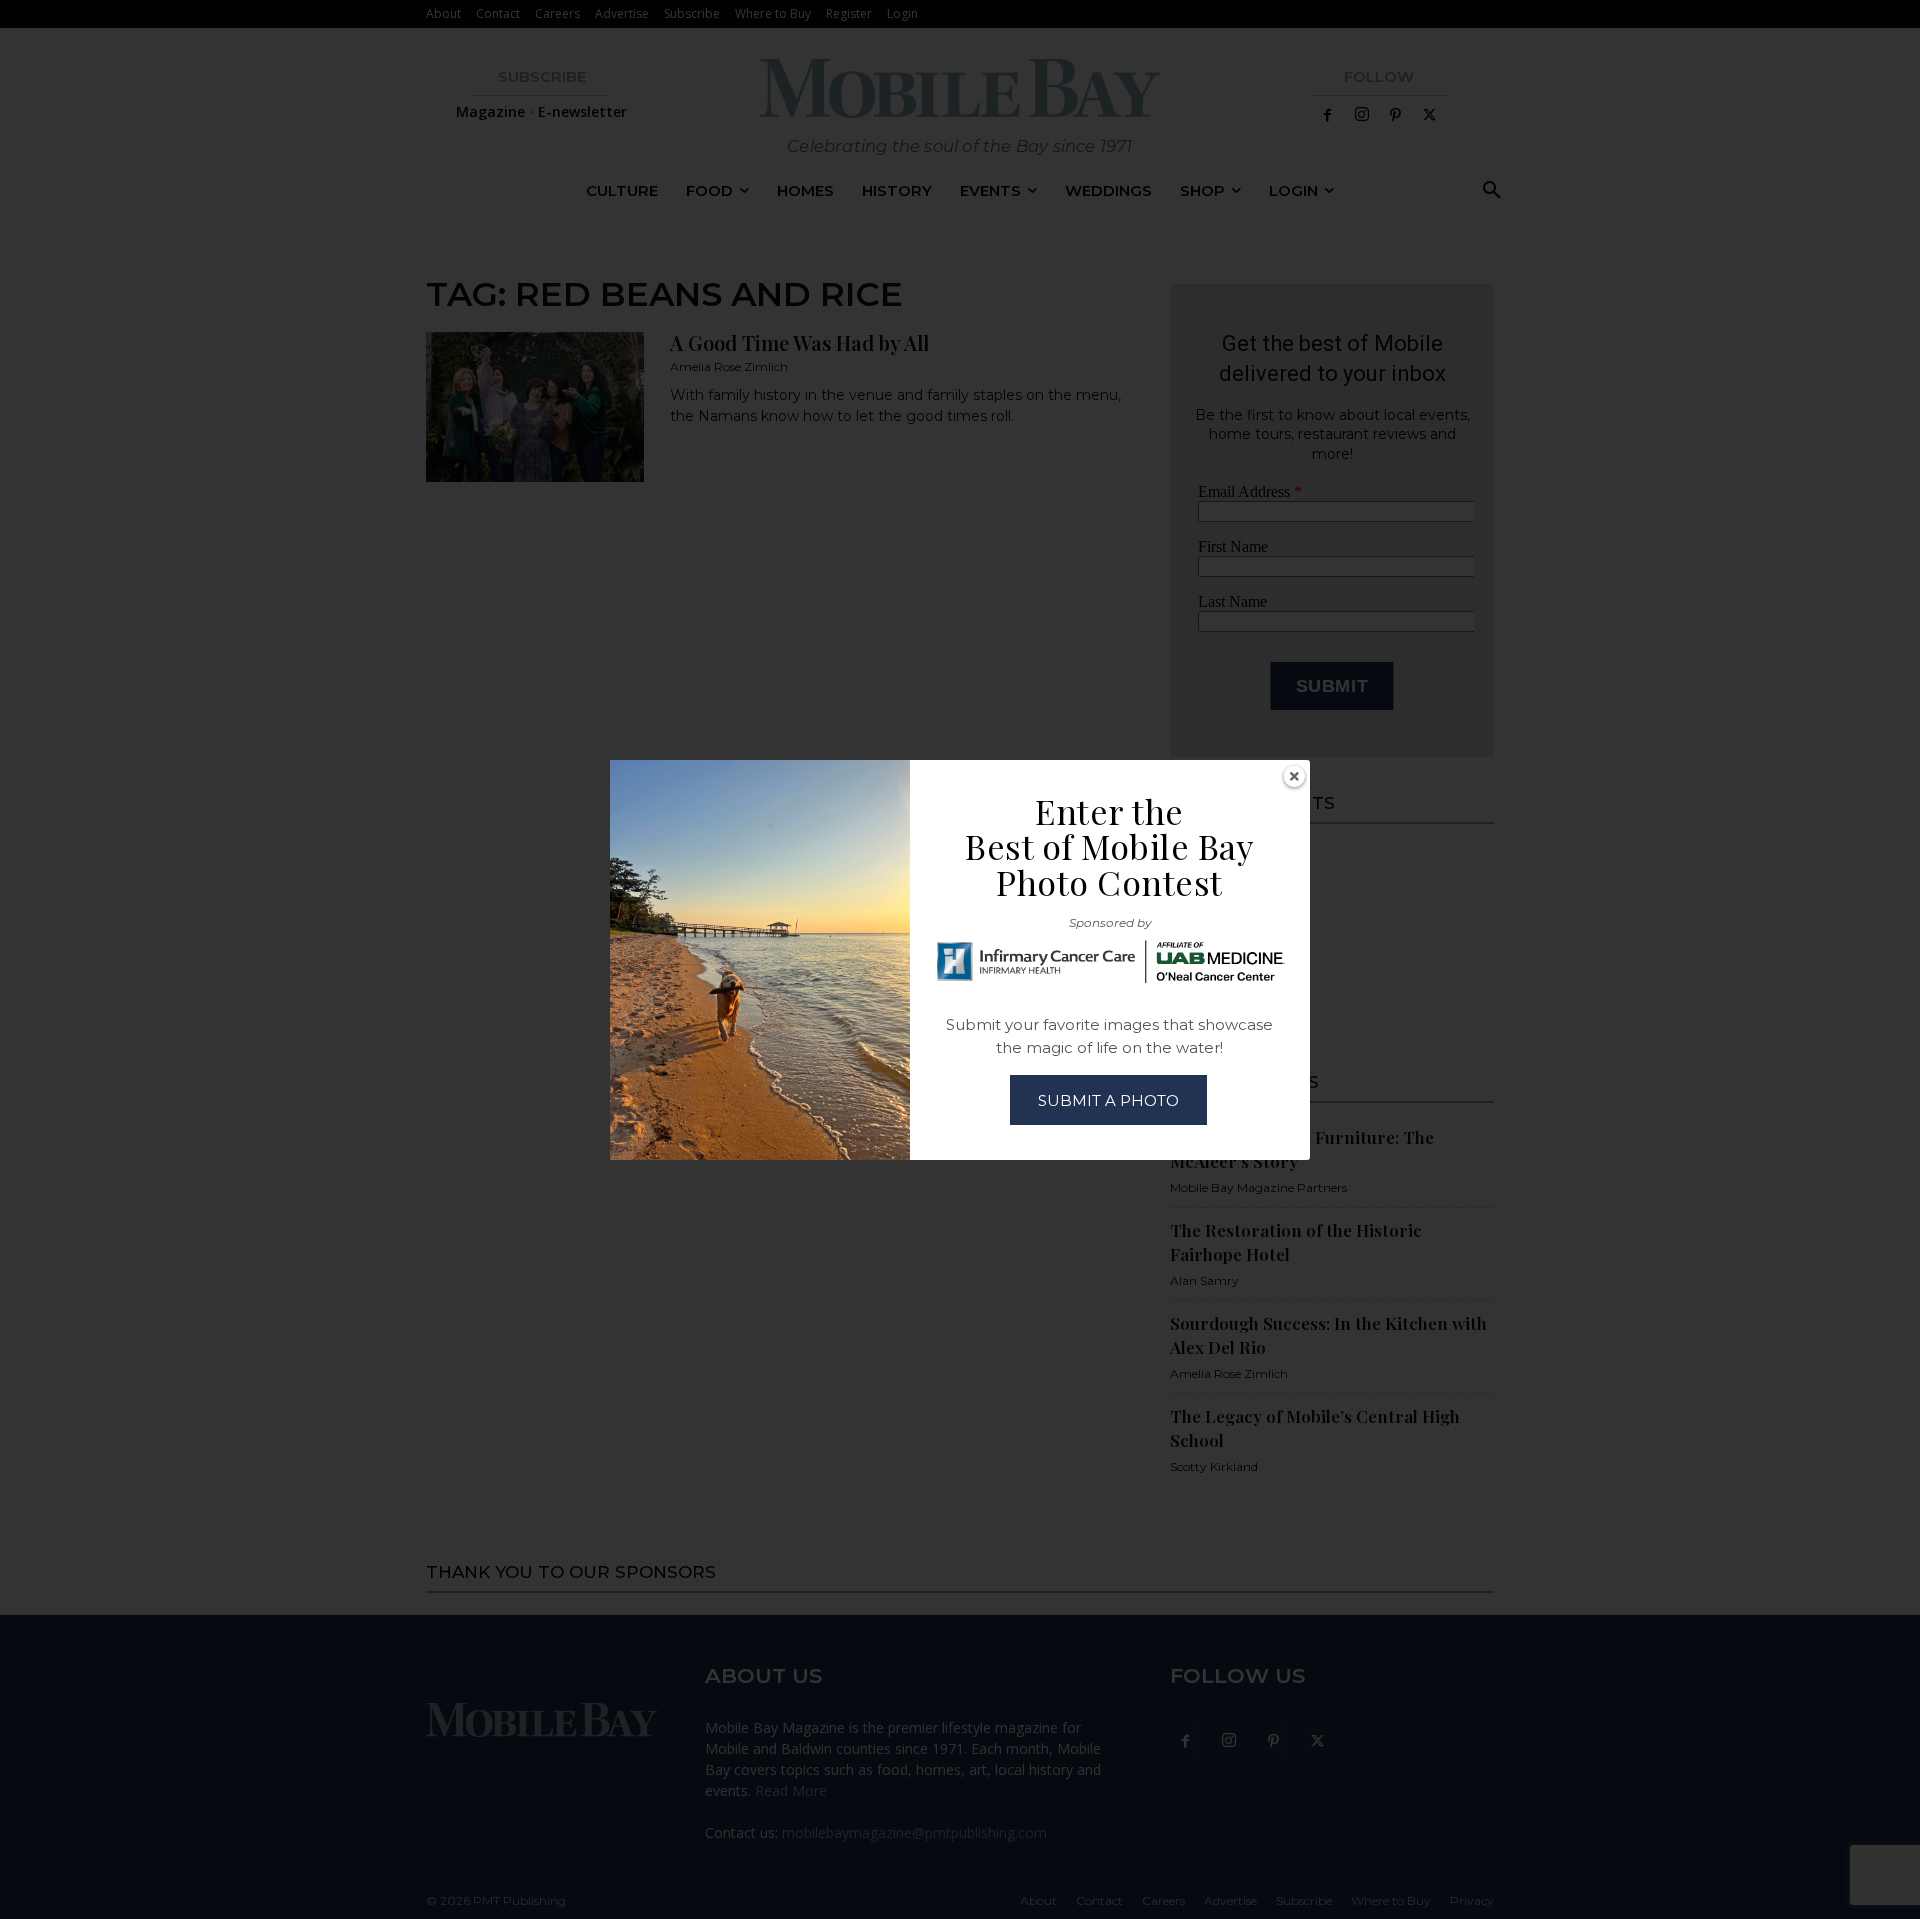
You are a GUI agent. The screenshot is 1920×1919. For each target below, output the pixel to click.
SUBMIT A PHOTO (1108, 1100)
